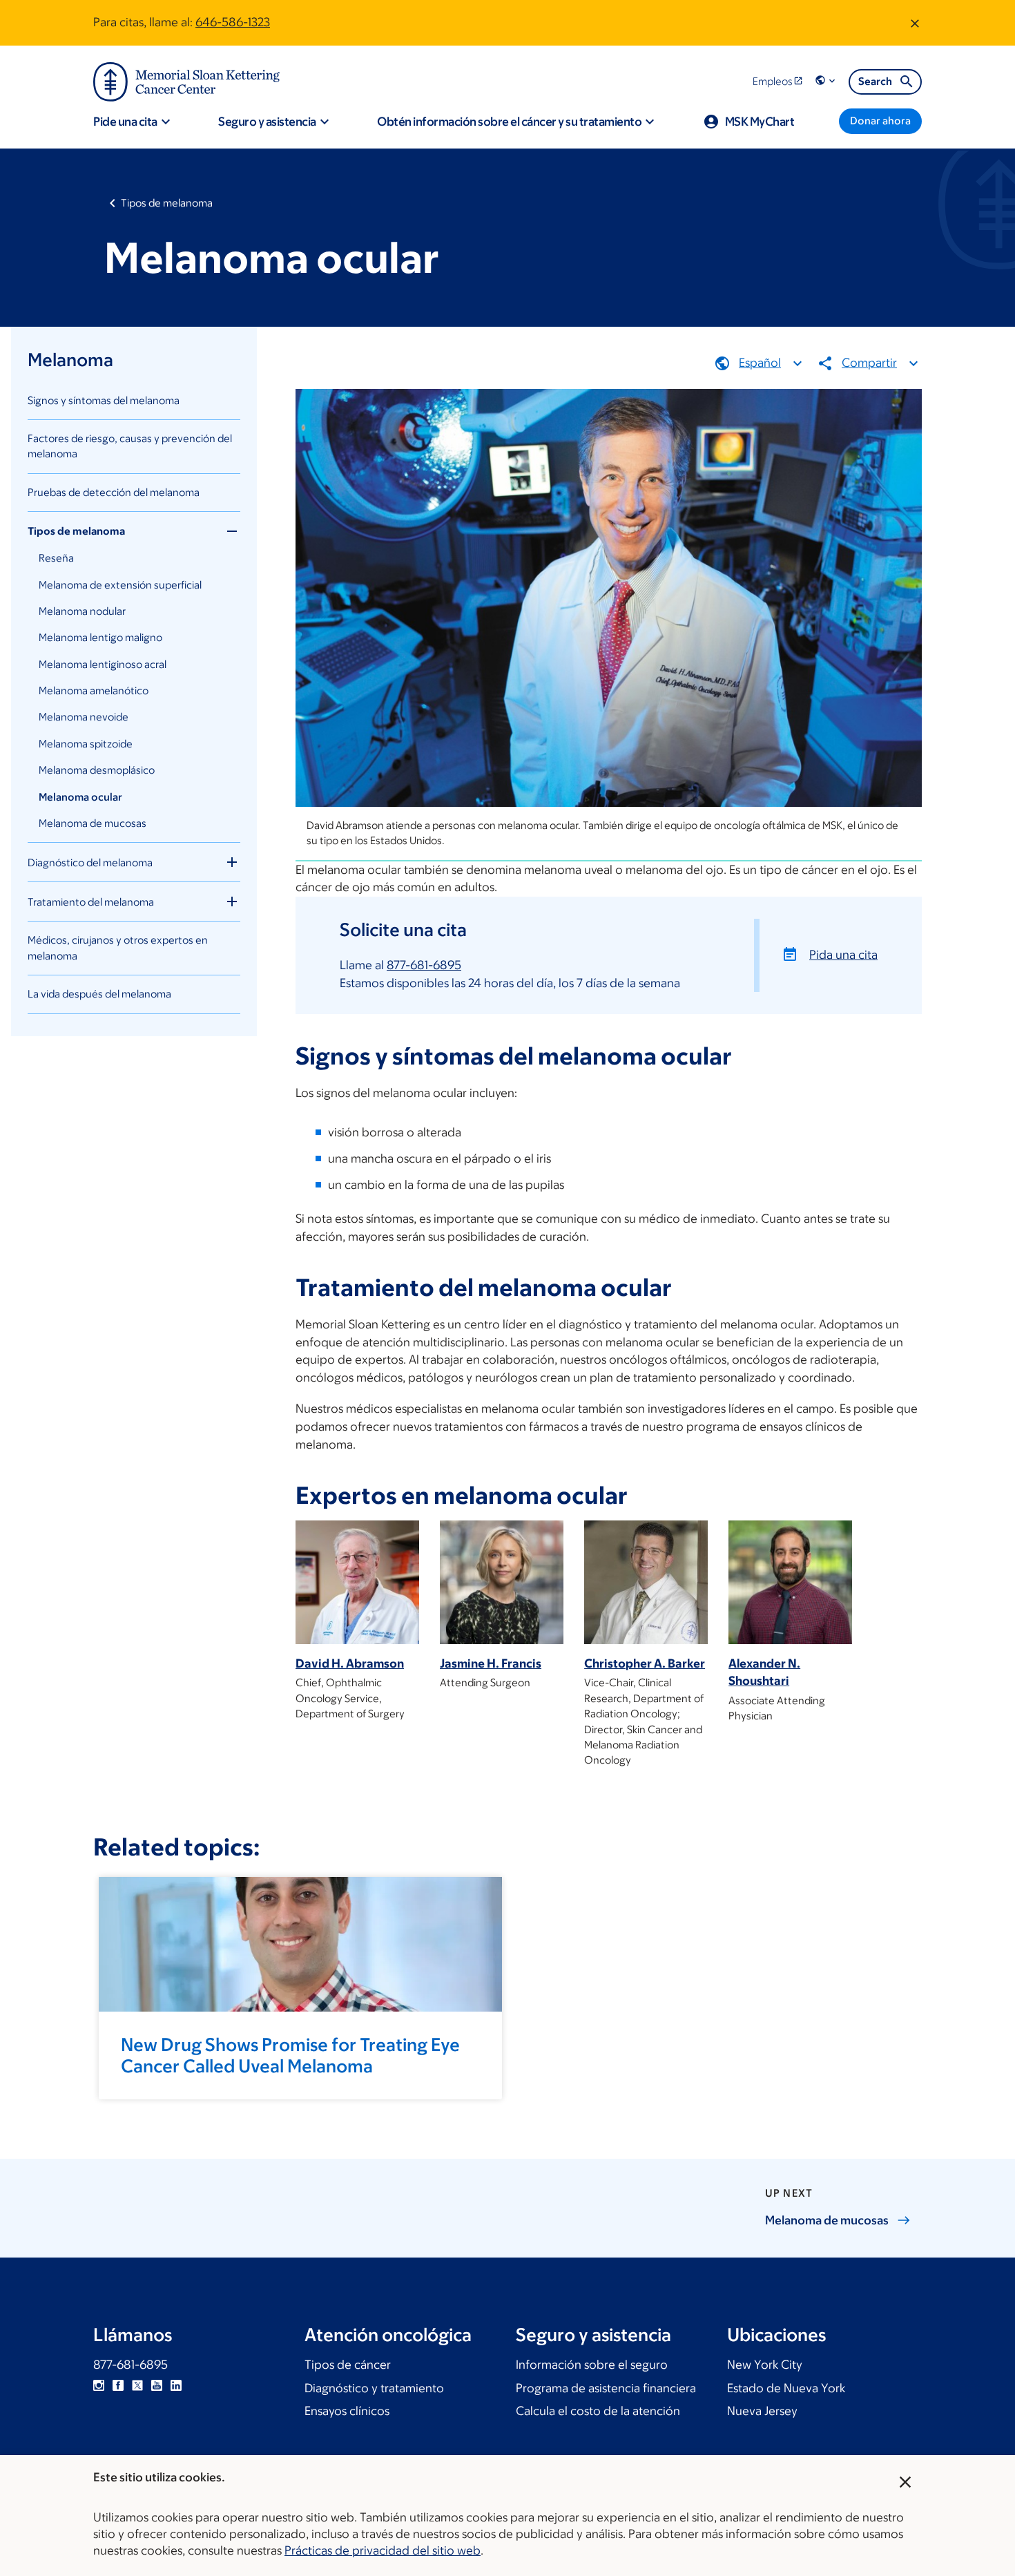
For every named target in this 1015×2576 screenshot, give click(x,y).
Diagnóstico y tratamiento (374, 2388)
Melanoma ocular (80, 797)
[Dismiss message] (915, 23)
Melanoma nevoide (84, 717)
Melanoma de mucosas (93, 823)
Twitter (137, 2385)
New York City (765, 2365)
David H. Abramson (350, 1663)
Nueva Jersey (762, 2411)
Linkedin (176, 2385)
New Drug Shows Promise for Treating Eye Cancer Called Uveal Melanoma (290, 2055)
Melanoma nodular (82, 611)
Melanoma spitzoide (86, 744)
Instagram (99, 2385)
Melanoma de (827, 2220)
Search (875, 81)
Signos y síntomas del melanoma (104, 400)
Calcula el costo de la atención (598, 2411)
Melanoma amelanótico (94, 690)
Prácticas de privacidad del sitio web (383, 2550)
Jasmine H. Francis (491, 1663)
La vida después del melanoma (99, 994)
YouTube (157, 2385)
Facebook (118, 2385)
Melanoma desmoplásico (97, 770)
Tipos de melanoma (167, 203)
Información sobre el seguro (592, 2365)
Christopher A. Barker (645, 1663)
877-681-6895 (424, 965)
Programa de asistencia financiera (606, 2388)
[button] (826, 81)
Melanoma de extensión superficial (120, 585)
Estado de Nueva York (786, 2388)
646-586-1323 (233, 22)
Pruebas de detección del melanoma (114, 492)
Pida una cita (843, 955)
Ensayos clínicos (347, 2411)
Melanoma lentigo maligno (100, 637)
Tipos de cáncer (348, 2365)
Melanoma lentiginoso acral (103, 664)
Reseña (56, 558)
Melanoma (70, 359)
